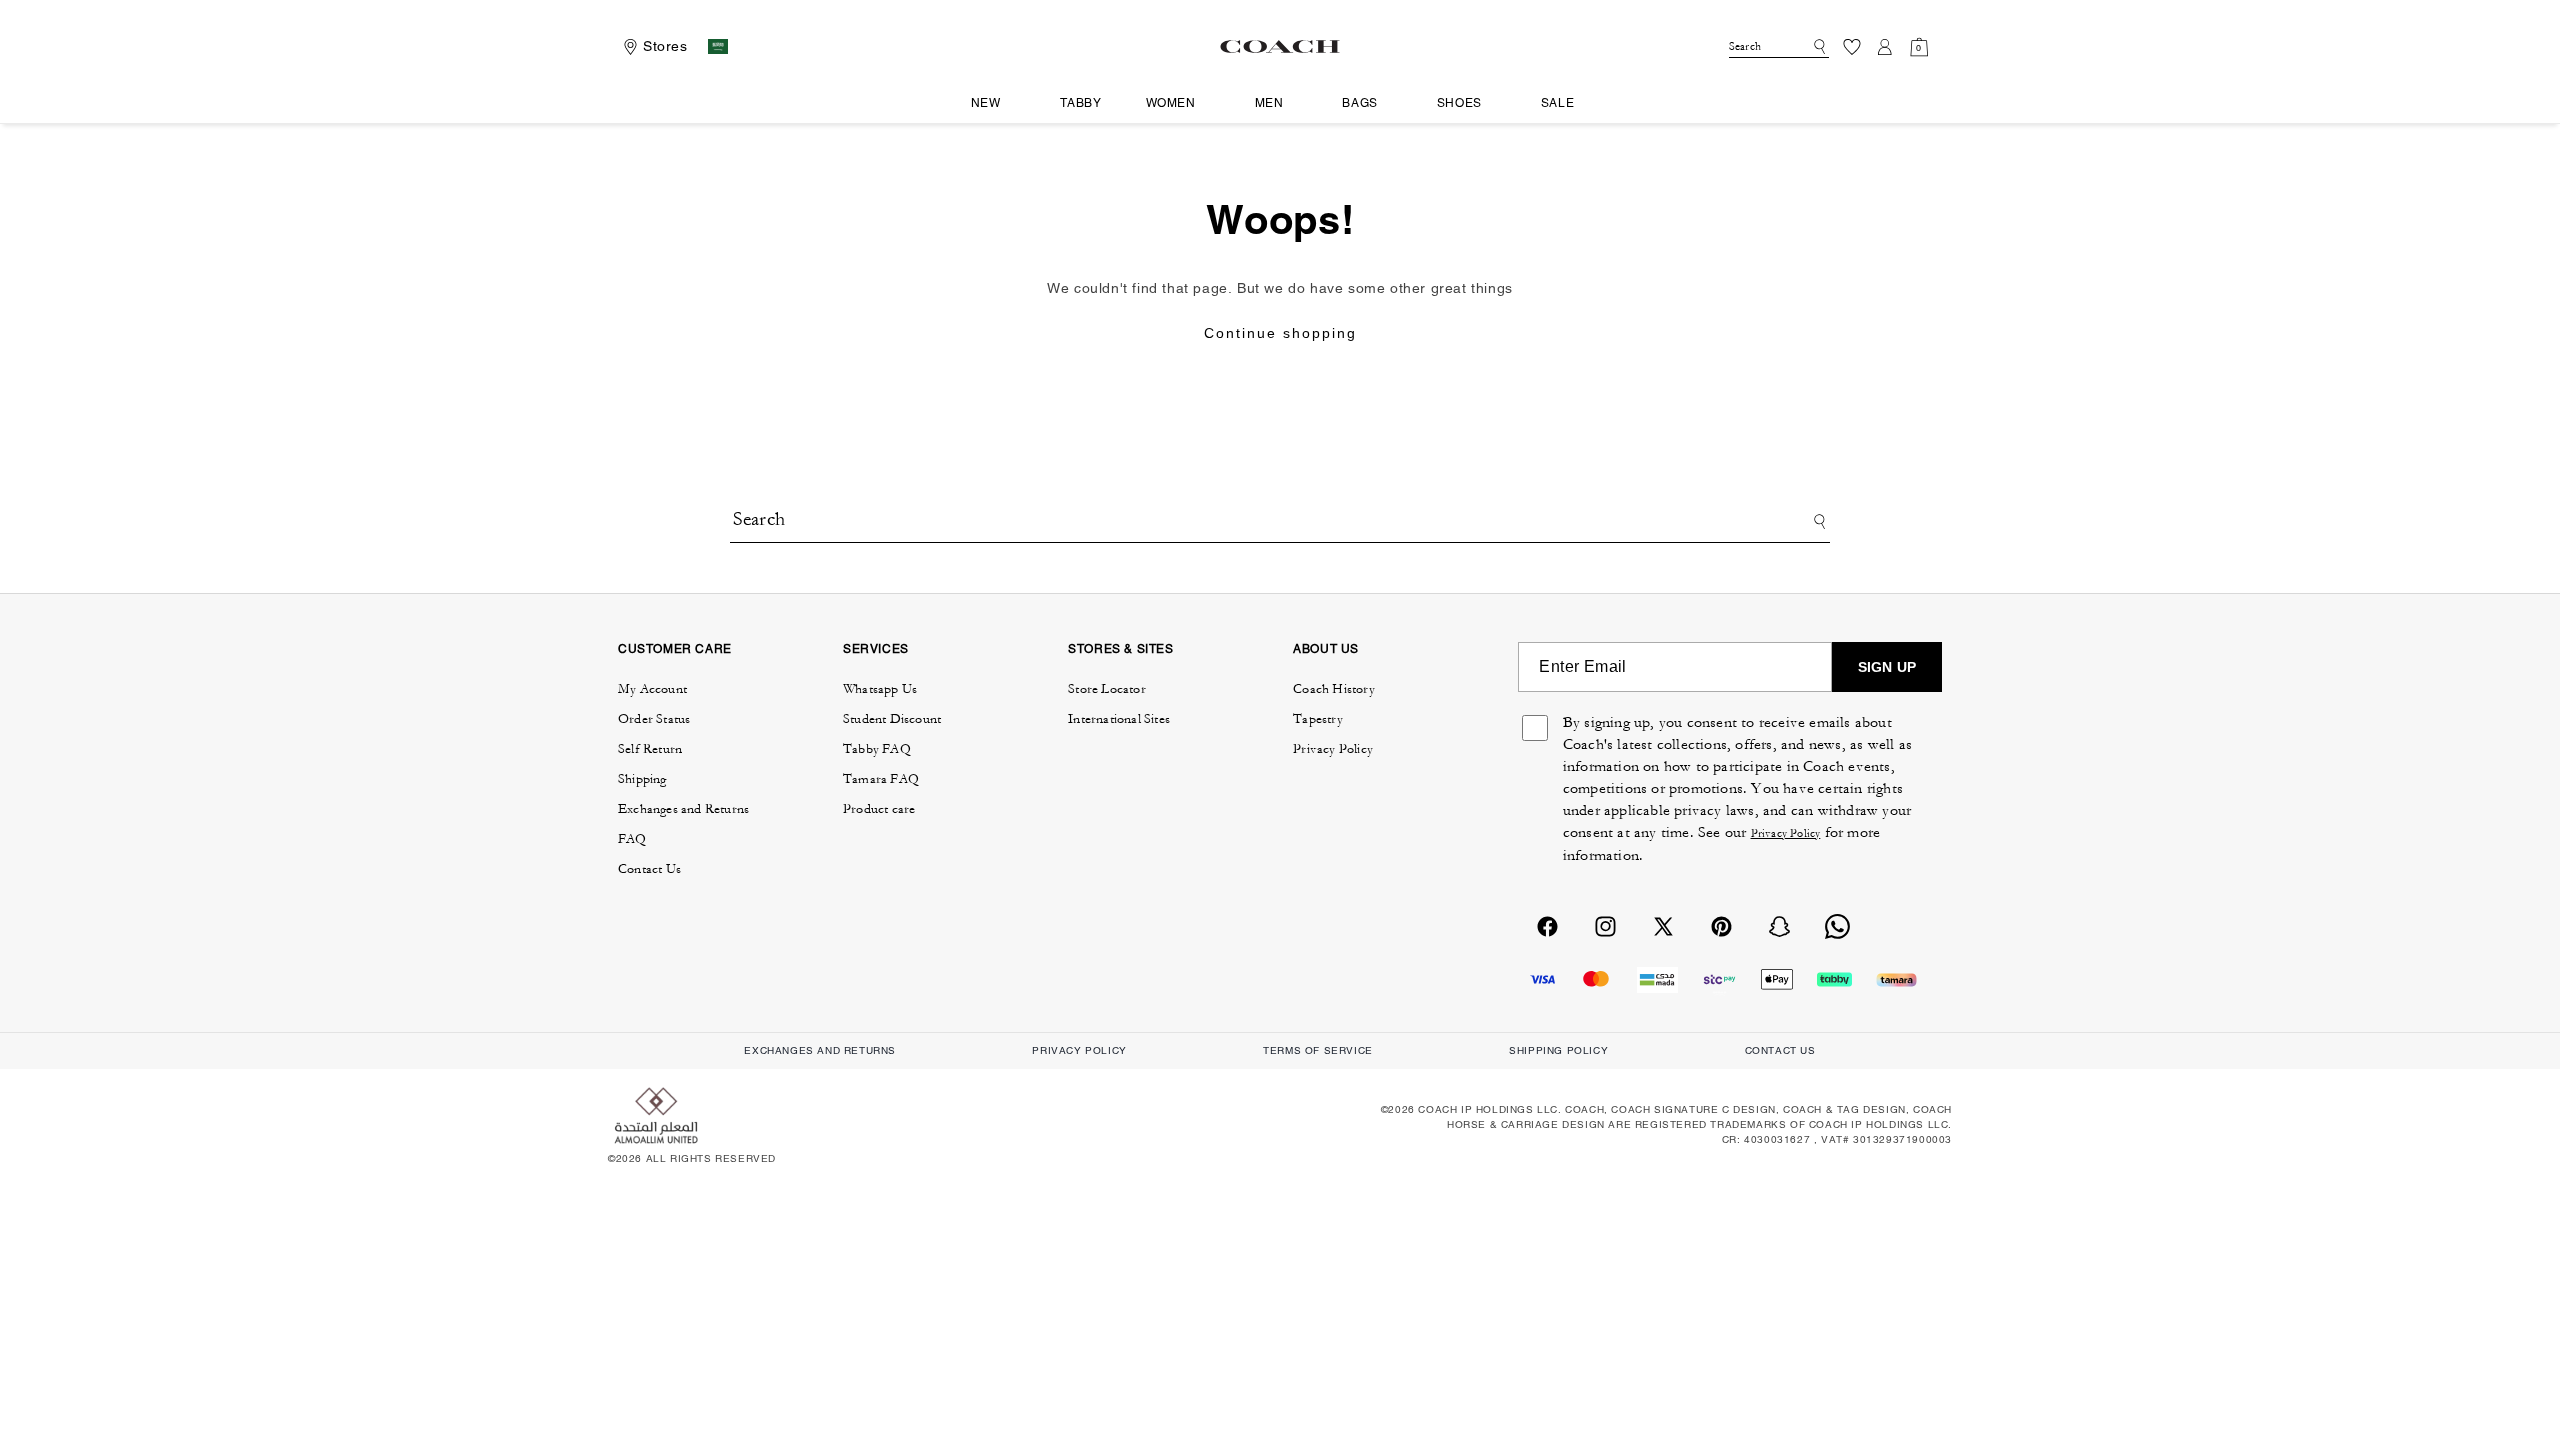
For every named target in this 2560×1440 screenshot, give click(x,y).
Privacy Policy (1333, 749)
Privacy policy (1079, 1050)
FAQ (632, 839)
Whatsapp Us (880, 689)
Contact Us (649, 869)
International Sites (1119, 719)
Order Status (654, 719)
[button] (993, 104)
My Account (652, 689)
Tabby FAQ (877, 749)
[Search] (1816, 47)
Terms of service (1318, 1050)
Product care (879, 809)
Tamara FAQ (881, 779)
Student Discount (892, 719)
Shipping (642, 779)
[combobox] (1779, 46)
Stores (665, 46)
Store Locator (1107, 689)
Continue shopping (1280, 333)
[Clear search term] (1800, 45)
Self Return (650, 749)
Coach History (1334, 689)
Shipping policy (1558, 1050)
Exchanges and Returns (683, 809)
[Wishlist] (1852, 46)
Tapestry (1318, 719)
